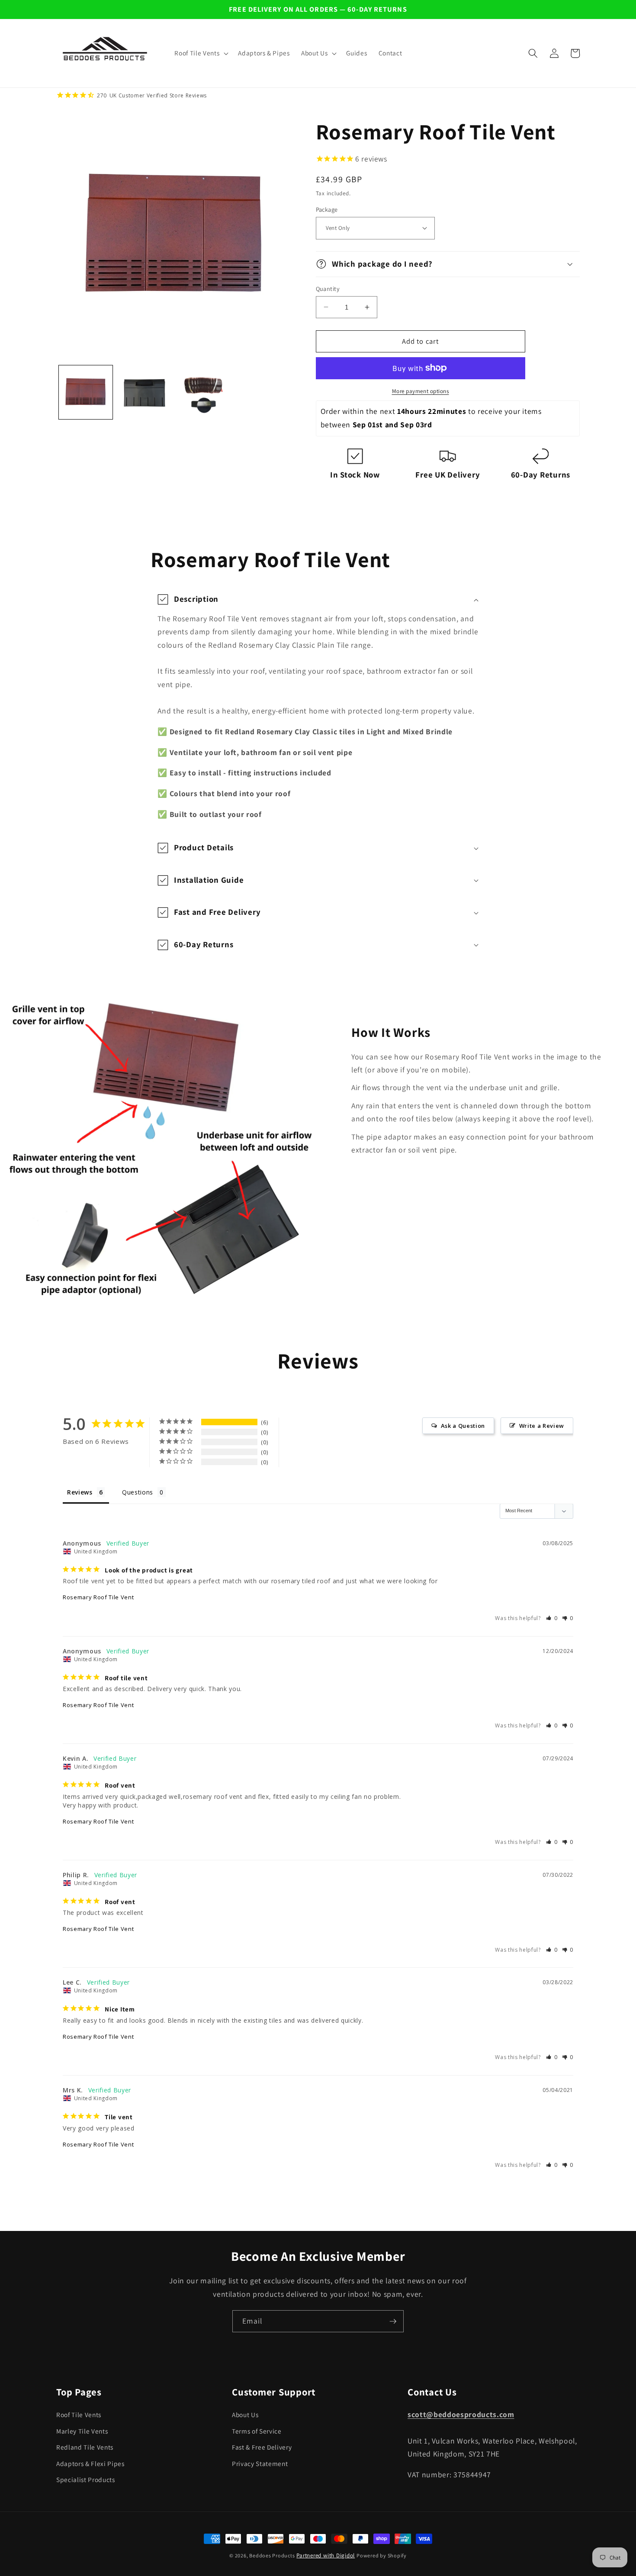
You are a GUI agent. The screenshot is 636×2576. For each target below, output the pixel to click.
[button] (201, 53)
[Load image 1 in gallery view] (86, 392)
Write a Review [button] (542, 1426)
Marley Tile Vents (82, 2431)
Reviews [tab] (80, 1492)
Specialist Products (86, 2479)
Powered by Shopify (382, 2555)
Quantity (328, 288)
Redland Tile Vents (85, 2447)
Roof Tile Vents (79, 2415)
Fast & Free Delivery (262, 2447)
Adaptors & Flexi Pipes (90, 2463)
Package (327, 209)
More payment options (421, 391)
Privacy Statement (260, 2463)
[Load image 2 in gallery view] (144, 392)
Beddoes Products (272, 2555)
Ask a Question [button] (463, 1426)
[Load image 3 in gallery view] (203, 392)
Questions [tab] (138, 1492)
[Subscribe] (393, 2321)
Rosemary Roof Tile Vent (98, 1597)
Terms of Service (257, 2431)
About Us (245, 2415)
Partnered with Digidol (326, 2555)
